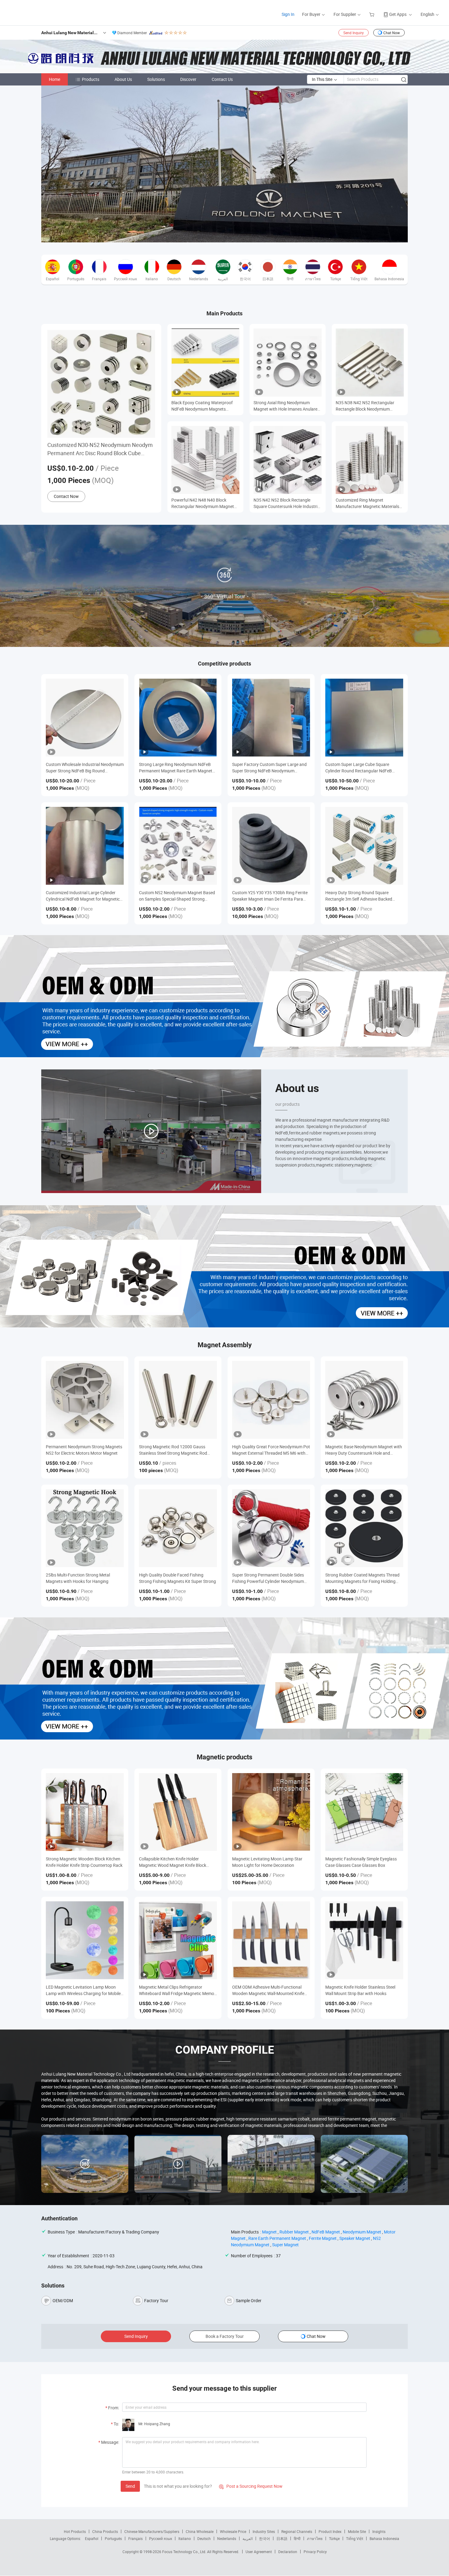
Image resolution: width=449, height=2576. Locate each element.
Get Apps (398, 14)
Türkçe (334, 2538)
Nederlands (227, 2538)
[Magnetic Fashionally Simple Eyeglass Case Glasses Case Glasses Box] (364, 1812)
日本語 (282, 2538)
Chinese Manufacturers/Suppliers (152, 2531)
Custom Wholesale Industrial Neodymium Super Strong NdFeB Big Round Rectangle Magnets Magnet (85, 768)
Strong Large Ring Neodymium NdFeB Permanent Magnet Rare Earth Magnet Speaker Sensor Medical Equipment (176, 768)
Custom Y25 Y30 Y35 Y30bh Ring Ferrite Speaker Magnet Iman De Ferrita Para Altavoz (270, 896)
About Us (123, 79)
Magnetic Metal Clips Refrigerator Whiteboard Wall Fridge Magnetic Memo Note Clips (177, 1990)
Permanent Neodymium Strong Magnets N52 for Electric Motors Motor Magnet (84, 1450)
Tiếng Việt (355, 2538)
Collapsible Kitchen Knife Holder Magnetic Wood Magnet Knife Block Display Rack (173, 1862)
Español (92, 2538)
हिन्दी (297, 2538)
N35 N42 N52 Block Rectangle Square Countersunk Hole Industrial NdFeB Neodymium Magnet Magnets (287, 503)
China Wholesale (200, 2531)
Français (135, 2538)
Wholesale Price (233, 2531)
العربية (248, 2538)
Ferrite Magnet (323, 2238)
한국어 (265, 2538)
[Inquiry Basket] (372, 14)
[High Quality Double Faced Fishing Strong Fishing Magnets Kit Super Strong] (178, 1528)
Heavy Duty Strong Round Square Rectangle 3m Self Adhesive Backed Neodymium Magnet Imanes (359, 896)
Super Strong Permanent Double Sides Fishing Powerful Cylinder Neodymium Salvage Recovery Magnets (268, 1578)
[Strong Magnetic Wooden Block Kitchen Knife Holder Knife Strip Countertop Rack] (85, 1812)
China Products (105, 2531)
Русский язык (161, 2538)
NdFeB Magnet (326, 2232)
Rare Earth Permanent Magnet (277, 2238)
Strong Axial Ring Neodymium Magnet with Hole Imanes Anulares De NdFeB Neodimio (287, 406)
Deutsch (204, 2538)
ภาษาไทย (315, 2538)
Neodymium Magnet (362, 2232)
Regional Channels (297, 2531)
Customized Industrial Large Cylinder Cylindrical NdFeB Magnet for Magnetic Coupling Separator (83, 896)
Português (113, 2538)
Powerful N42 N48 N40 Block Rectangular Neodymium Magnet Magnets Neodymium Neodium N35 (205, 503)
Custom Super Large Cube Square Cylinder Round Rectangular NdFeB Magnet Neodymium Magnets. (359, 768)
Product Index (330, 2531)
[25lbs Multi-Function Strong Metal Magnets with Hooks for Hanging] (85, 1528)
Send (130, 2486)
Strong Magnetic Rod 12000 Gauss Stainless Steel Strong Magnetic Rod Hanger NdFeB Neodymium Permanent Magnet (176, 1450)
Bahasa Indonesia (384, 2538)
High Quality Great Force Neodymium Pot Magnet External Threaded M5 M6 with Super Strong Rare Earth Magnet (271, 1450)
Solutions (156, 79)
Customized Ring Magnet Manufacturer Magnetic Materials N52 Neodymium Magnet (367, 503)
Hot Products (75, 2531)
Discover (188, 79)
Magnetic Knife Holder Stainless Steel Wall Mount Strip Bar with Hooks (360, 1990)
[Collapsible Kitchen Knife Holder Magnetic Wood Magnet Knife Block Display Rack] (178, 1812)
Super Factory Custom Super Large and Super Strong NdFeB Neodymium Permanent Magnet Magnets (269, 768)
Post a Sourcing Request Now (251, 2486)
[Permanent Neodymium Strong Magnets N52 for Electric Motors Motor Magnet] (85, 1400)
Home (55, 79)
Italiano (185, 2538)
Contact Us (222, 79)
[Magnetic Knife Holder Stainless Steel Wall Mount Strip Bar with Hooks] (364, 1940)
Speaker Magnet (355, 2238)
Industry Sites (264, 2531)
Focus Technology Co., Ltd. (185, 2552)
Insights (379, 2531)
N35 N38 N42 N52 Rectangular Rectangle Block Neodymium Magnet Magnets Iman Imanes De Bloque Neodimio (368, 406)
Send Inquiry (354, 33)
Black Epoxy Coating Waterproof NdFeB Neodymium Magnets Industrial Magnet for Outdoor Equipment (202, 406)
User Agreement (259, 2552)
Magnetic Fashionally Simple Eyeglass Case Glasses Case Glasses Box (361, 1862)
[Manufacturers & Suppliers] (45, 12)
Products (91, 79)
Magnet (269, 2232)
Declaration (288, 2552)
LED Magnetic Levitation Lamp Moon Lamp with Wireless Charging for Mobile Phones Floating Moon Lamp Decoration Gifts (84, 1990)
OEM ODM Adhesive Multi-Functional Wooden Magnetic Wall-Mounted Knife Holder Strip (268, 1990)
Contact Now (66, 496)
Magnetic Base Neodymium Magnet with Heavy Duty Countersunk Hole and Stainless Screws (364, 1450)
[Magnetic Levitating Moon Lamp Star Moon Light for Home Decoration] (271, 1812)
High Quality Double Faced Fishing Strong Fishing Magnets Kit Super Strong (177, 1578)
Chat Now (392, 33)
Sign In (288, 14)
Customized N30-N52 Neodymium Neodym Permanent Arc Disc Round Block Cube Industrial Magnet (100, 449)
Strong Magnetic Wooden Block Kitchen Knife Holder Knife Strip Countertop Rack (84, 1862)
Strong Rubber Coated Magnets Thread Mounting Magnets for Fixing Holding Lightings (362, 1578)
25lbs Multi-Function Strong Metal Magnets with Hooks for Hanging (78, 1578)
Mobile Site (357, 2531)
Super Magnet (285, 2245)
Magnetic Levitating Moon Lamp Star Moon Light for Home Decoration (267, 1862)
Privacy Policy (315, 2552)
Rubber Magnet (294, 2232)
